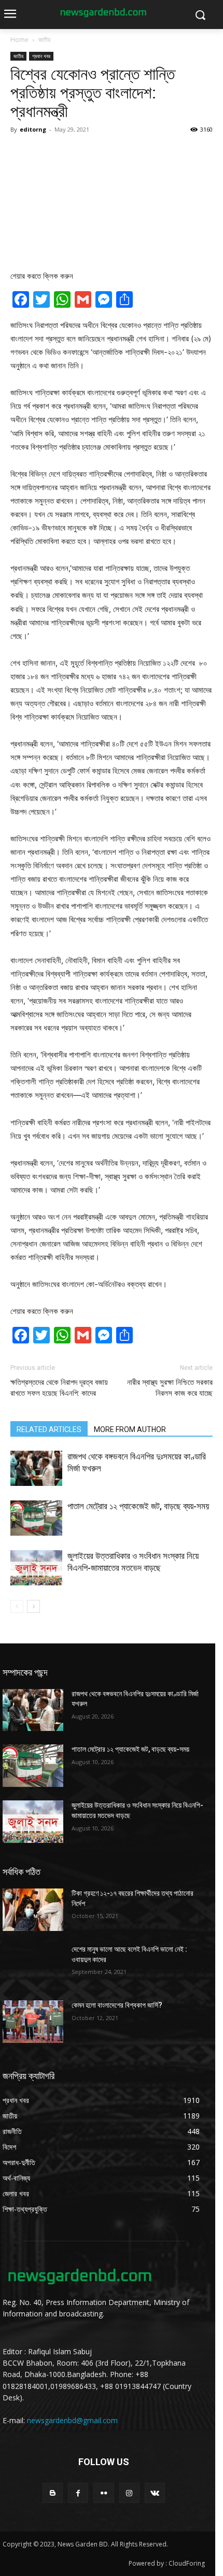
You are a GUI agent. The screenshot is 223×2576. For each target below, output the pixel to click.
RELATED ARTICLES (49, 1429)
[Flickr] (103, 2493)
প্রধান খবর (41, 56)
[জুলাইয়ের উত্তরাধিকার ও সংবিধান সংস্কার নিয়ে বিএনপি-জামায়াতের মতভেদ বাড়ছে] (36, 1568)
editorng (33, 129)
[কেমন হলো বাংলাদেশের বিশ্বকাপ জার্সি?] (33, 2022)
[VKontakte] (155, 2493)
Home (19, 40)
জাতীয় (44, 40)
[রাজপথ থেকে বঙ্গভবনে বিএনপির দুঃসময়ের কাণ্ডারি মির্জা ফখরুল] (36, 1469)
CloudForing (187, 2563)
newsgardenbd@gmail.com (72, 2420)
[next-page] (33, 1606)
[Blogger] (53, 2493)
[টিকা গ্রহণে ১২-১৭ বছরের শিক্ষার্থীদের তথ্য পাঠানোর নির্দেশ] (33, 1910)
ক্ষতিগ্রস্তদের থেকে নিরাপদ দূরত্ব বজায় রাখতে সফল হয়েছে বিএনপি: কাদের (59, 1388)
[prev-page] (17, 1606)
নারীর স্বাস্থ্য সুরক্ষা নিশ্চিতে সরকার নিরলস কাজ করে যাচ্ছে (170, 1388)
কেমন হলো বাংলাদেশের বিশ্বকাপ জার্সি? (117, 2005)
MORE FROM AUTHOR (130, 1429)
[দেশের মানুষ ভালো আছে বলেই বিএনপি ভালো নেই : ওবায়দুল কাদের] (33, 1966)
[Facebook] (78, 2493)
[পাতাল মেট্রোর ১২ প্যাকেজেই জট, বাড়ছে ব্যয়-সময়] (36, 1518)
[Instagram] (129, 2493)
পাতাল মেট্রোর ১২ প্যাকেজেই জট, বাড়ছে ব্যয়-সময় (138, 1506)
